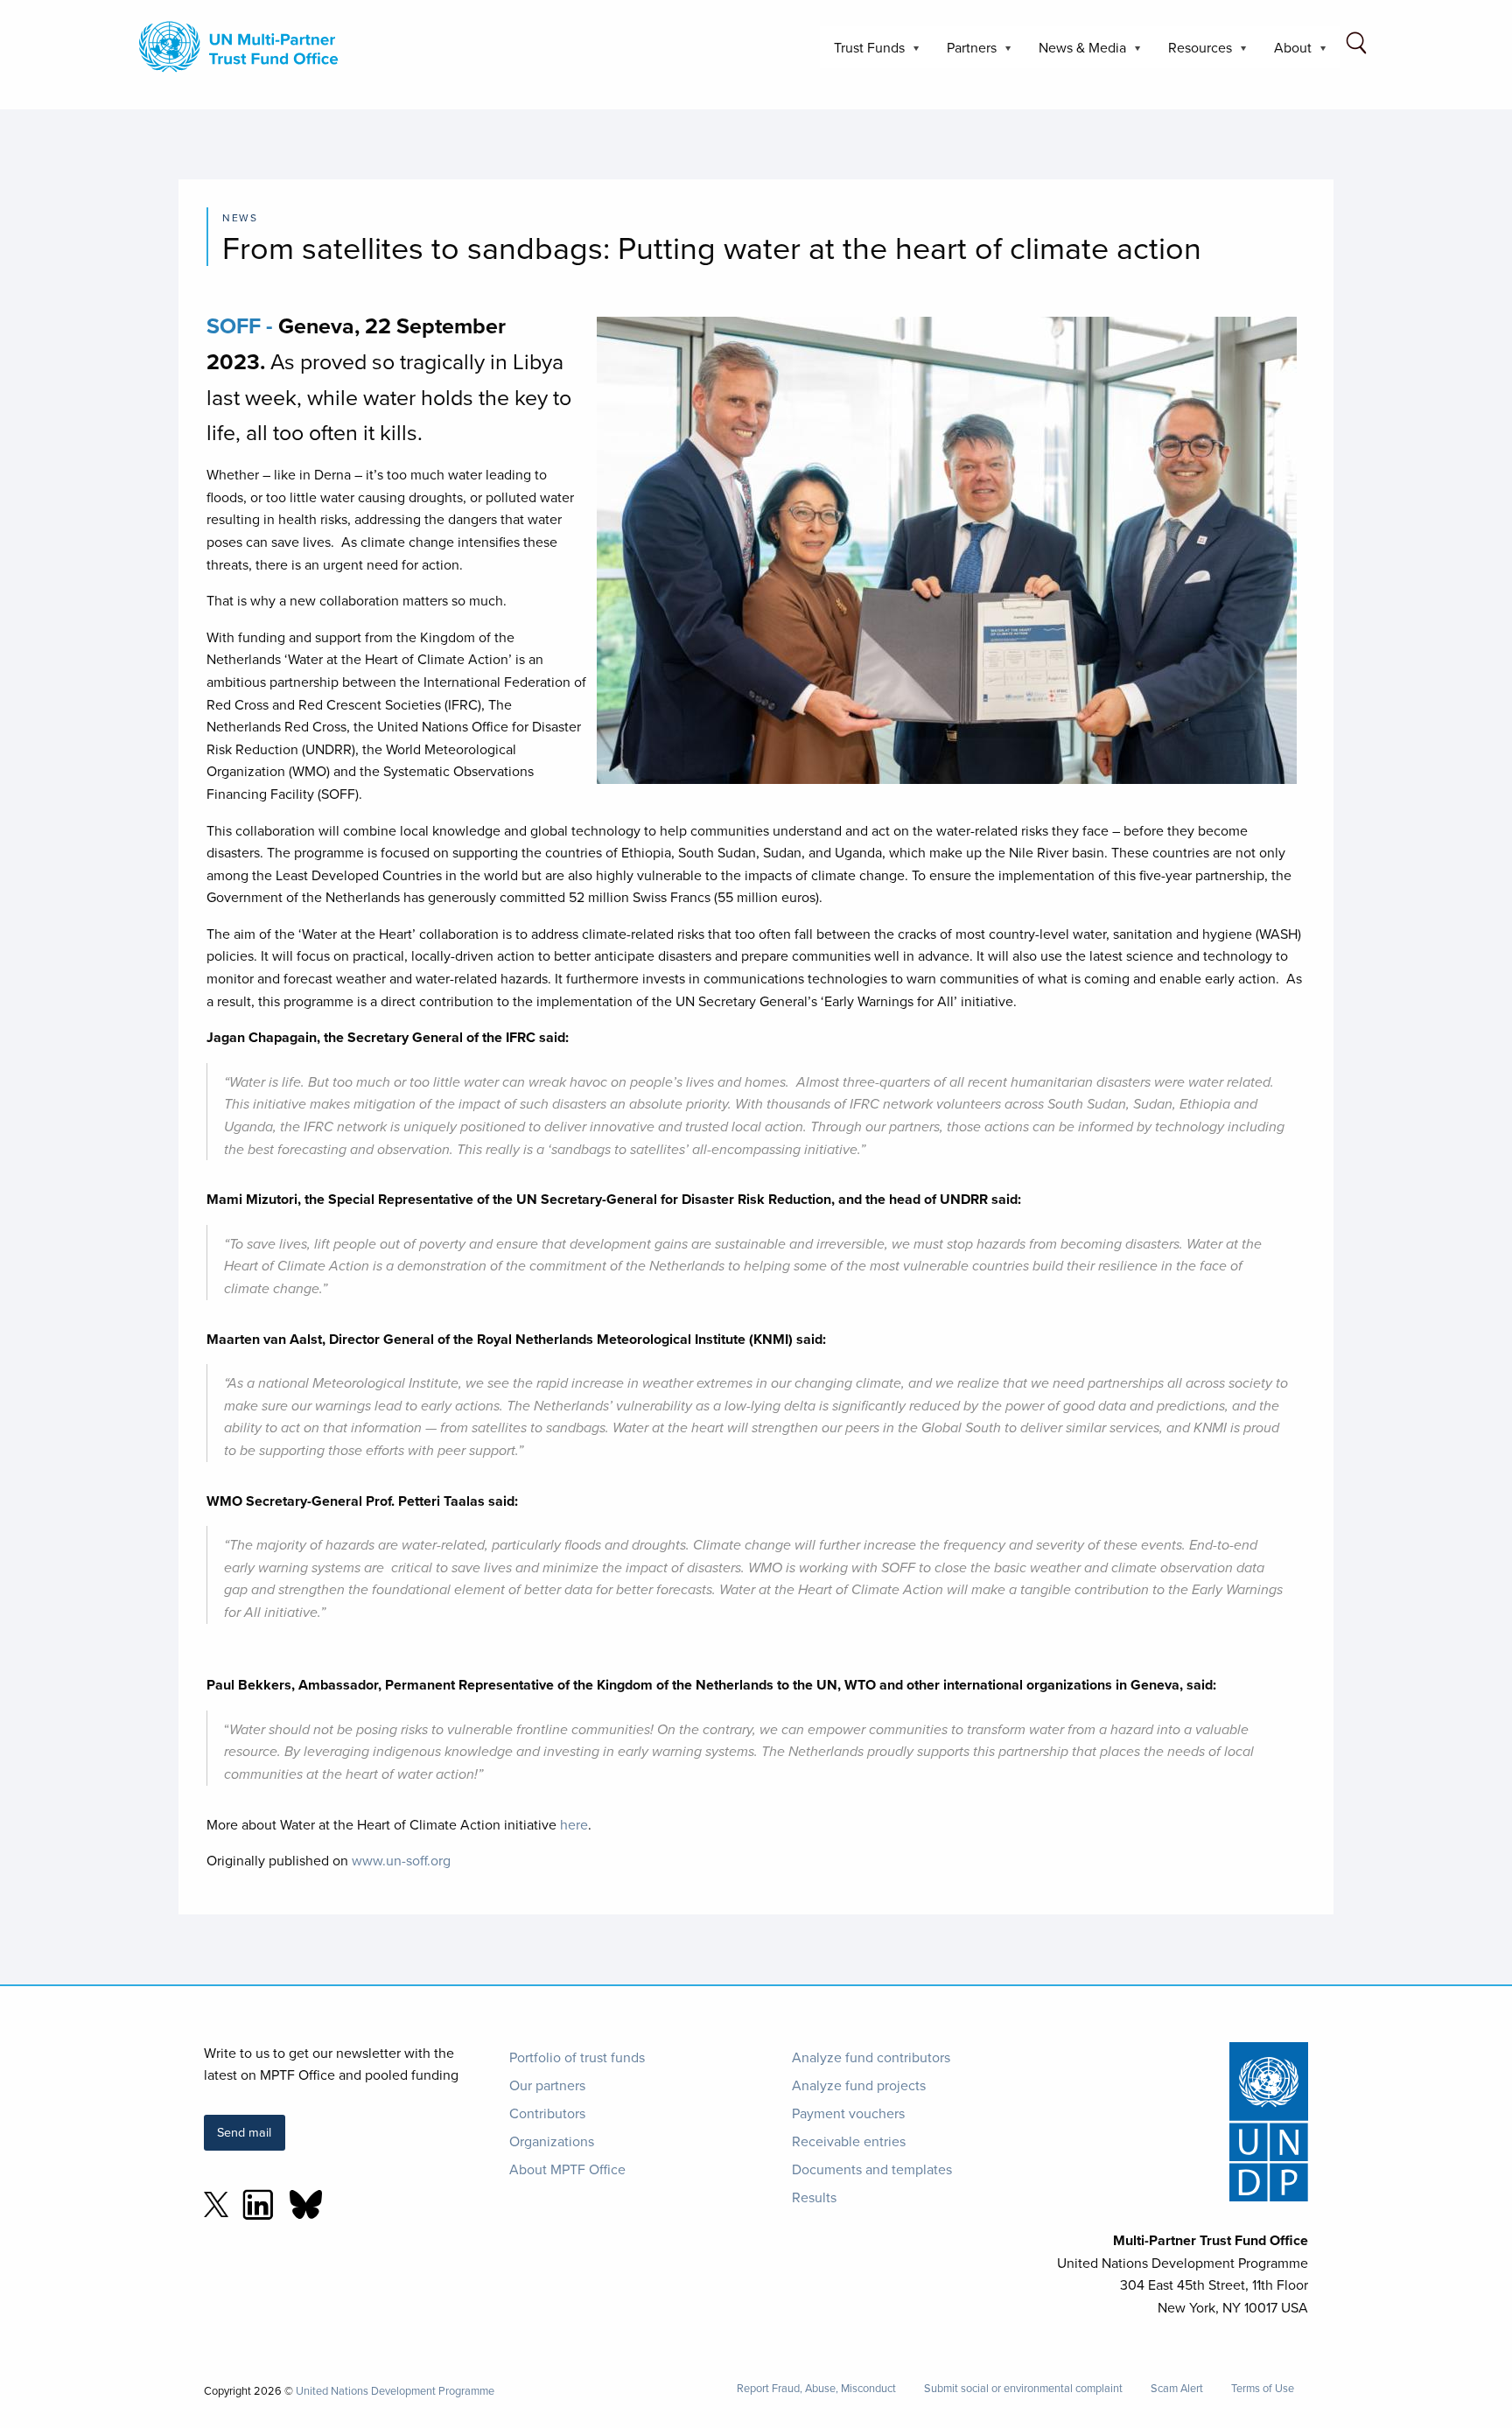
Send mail (244, 2132)
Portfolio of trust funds (577, 2057)
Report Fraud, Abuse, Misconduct (816, 2388)
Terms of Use (1263, 2388)
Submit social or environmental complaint (1023, 2388)
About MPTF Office (567, 2169)
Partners (965, 53)
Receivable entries (849, 2141)
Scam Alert (1177, 2388)
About (1286, 53)
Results (814, 2197)
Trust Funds (862, 53)
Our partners (547, 2085)
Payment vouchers (848, 2113)
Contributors (547, 2113)
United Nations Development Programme (395, 2390)
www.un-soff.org (401, 1860)
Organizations (552, 2141)
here (574, 1824)
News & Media (1075, 53)
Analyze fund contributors (871, 2057)
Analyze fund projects (859, 2085)
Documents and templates (872, 2169)
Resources (1193, 53)
